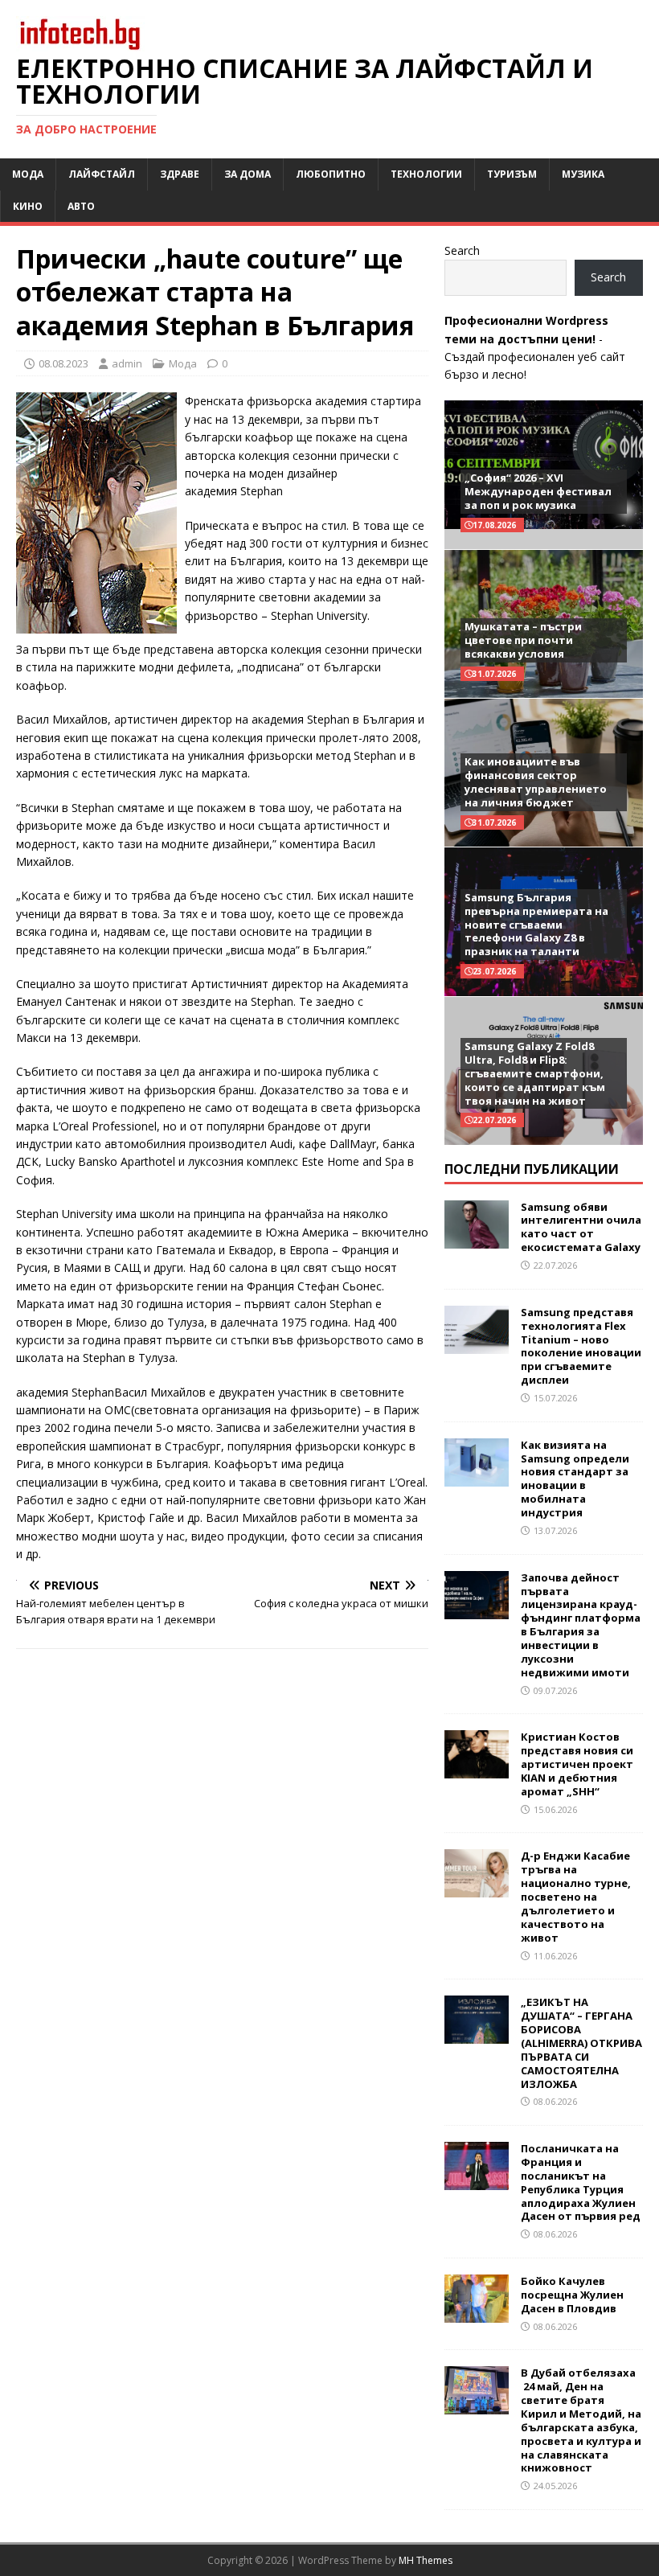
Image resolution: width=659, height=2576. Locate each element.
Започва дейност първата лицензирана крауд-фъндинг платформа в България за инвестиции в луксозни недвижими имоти (581, 1625)
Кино (28, 206)
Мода (28, 174)
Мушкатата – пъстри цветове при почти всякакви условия (523, 640)
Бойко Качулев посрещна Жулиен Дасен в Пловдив (572, 2295)
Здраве (180, 174)
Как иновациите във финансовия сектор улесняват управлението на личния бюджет (536, 782)
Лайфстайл (102, 174)
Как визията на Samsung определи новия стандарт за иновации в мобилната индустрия (575, 1479)
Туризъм (512, 174)
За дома (248, 174)
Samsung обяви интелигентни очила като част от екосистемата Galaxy (581, 1227)
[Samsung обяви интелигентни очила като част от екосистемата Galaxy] (477, 1239)
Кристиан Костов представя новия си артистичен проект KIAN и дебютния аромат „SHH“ (577, 1764)
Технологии (426, 174)
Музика (583, 174)
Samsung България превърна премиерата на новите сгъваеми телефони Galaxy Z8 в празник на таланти (536, 925)
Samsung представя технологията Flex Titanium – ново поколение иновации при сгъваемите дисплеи (581, 1346)
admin (127, 363)
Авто (81, 206)
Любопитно (331, 174)
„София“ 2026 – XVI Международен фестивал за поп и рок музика (538, 491)
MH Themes (426, 2560)
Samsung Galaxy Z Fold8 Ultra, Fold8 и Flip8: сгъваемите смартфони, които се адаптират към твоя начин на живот (535, 1073)
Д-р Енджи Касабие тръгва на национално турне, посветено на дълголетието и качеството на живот (576, 1896)
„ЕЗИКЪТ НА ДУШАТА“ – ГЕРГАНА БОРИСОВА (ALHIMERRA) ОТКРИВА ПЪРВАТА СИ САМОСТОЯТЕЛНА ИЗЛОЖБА (581, 2043)
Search (462, 250)
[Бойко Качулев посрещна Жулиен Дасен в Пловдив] (477, 2313)
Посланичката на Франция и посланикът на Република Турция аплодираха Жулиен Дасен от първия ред (581, 2182)
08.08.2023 (63, 363)
